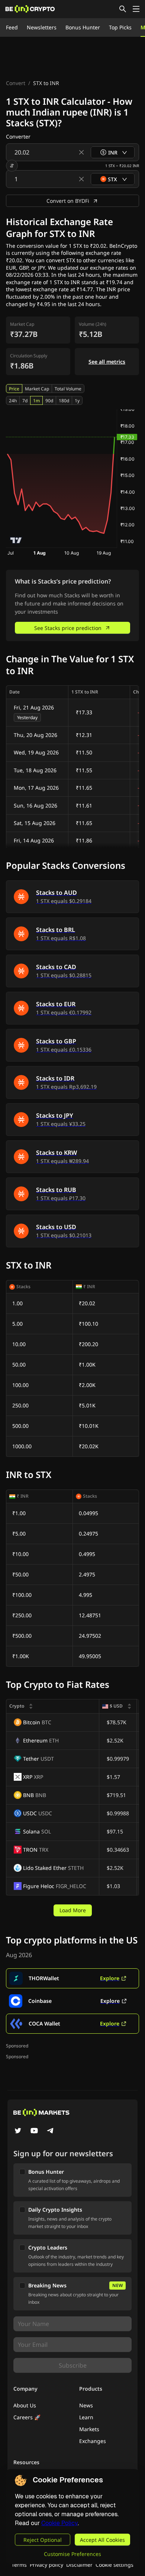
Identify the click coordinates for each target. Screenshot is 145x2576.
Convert (16, 83)
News (86, 2405)
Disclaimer (79, 2565)
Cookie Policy (59, 2523)
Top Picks (120, 27)
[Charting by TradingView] (16, 540)
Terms (19, 2565)
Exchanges (93, 2441)
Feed (12, 27)
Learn (86, 2417)
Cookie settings (115, 2565)
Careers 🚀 (27, 2417)
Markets (89, 2429)
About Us (25, 2405)
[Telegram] (51, 2131)
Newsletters (42, 27)
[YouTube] (34, 2131)
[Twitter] (18, 2131)
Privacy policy (46, 2565)
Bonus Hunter (83, 27)
